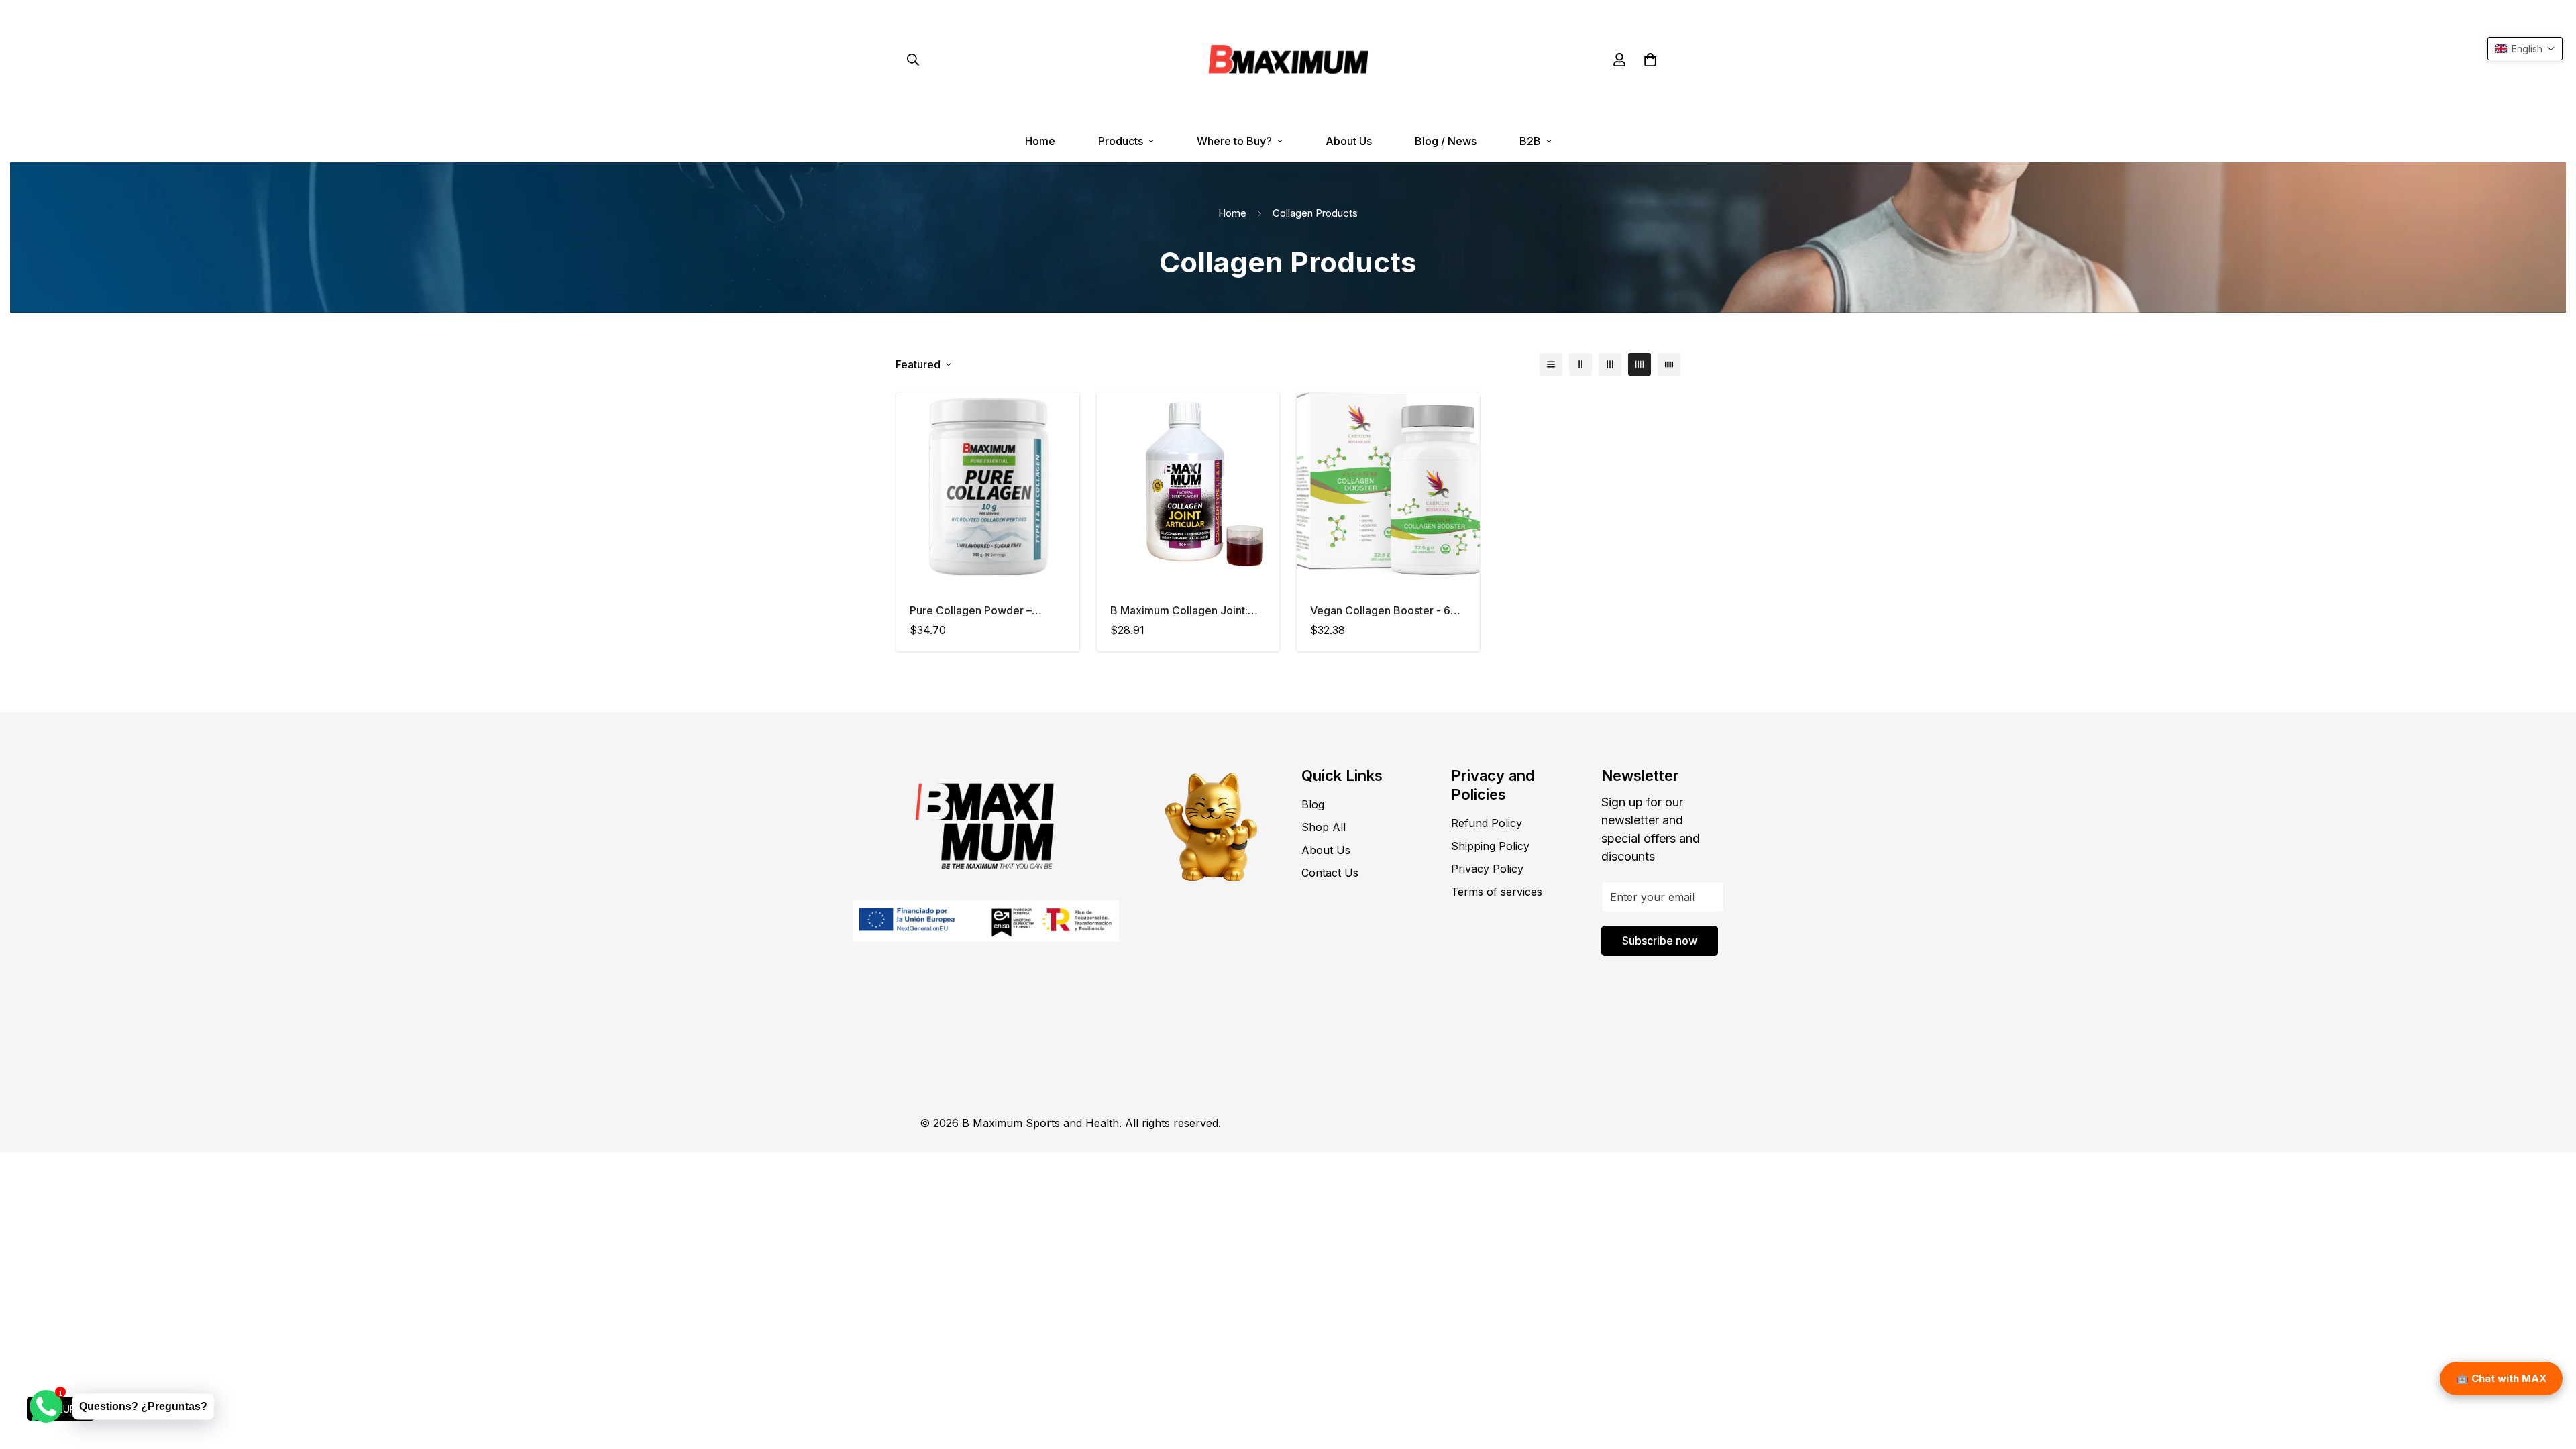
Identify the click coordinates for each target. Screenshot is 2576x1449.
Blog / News (1446, 141)
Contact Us (1330, 873)
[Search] (913, 60)
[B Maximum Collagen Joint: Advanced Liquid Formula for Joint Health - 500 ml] (1188, 484)
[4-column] (1640, 364)
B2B (1530, 141)
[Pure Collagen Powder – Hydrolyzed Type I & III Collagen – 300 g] (988, 484)
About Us (1349, 141)
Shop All (1324, 827)
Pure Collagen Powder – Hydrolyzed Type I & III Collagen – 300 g (971, 611)
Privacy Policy (1487, 869)
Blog (1313, 804)
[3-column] (1610, 364)
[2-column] (1580, 364)
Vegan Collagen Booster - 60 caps (1384, 611)
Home (1040, 141)
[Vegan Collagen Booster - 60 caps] (1388, 484)
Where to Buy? (1234, 141)
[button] (1650, 60)
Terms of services (1497, 892)
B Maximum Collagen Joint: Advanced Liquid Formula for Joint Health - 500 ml (1183, 611)
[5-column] (1669, 364)
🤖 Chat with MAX (2501, 1378)
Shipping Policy (1490, 846)
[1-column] (1551, 364)
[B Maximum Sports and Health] (1288, 60)
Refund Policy (1487, 823)
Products (1121, 141)
